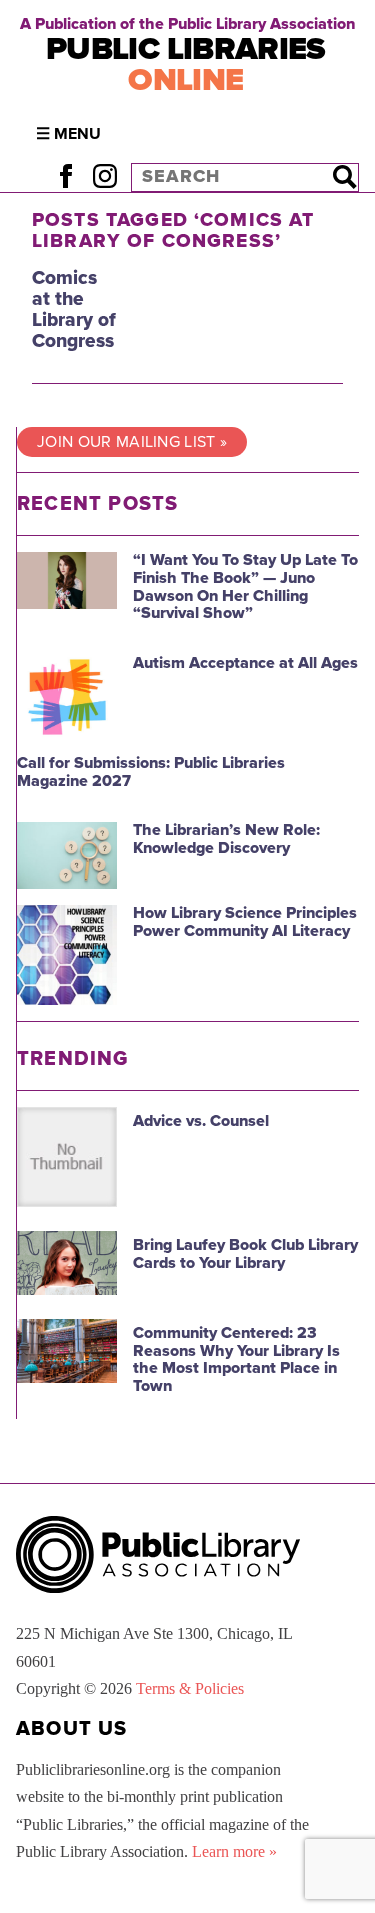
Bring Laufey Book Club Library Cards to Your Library (245, 1254)
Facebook (65, 176)
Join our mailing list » (132, 442)
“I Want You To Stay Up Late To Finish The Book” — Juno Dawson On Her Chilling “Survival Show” (245, 586)
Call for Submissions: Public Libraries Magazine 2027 (151, 772)
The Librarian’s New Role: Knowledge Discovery (226, 839)
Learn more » (234, 1851)
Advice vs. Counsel (201, 1121)
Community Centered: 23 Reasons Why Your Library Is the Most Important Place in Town (236, 1359)
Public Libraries (186, 64)
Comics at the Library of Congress (74, 309)
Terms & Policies (190, 1688)
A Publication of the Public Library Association (187, 24)
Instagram (104, 176)
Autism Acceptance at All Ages (245, 663)
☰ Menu (68, 134)
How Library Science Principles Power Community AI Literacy (245, 922)
